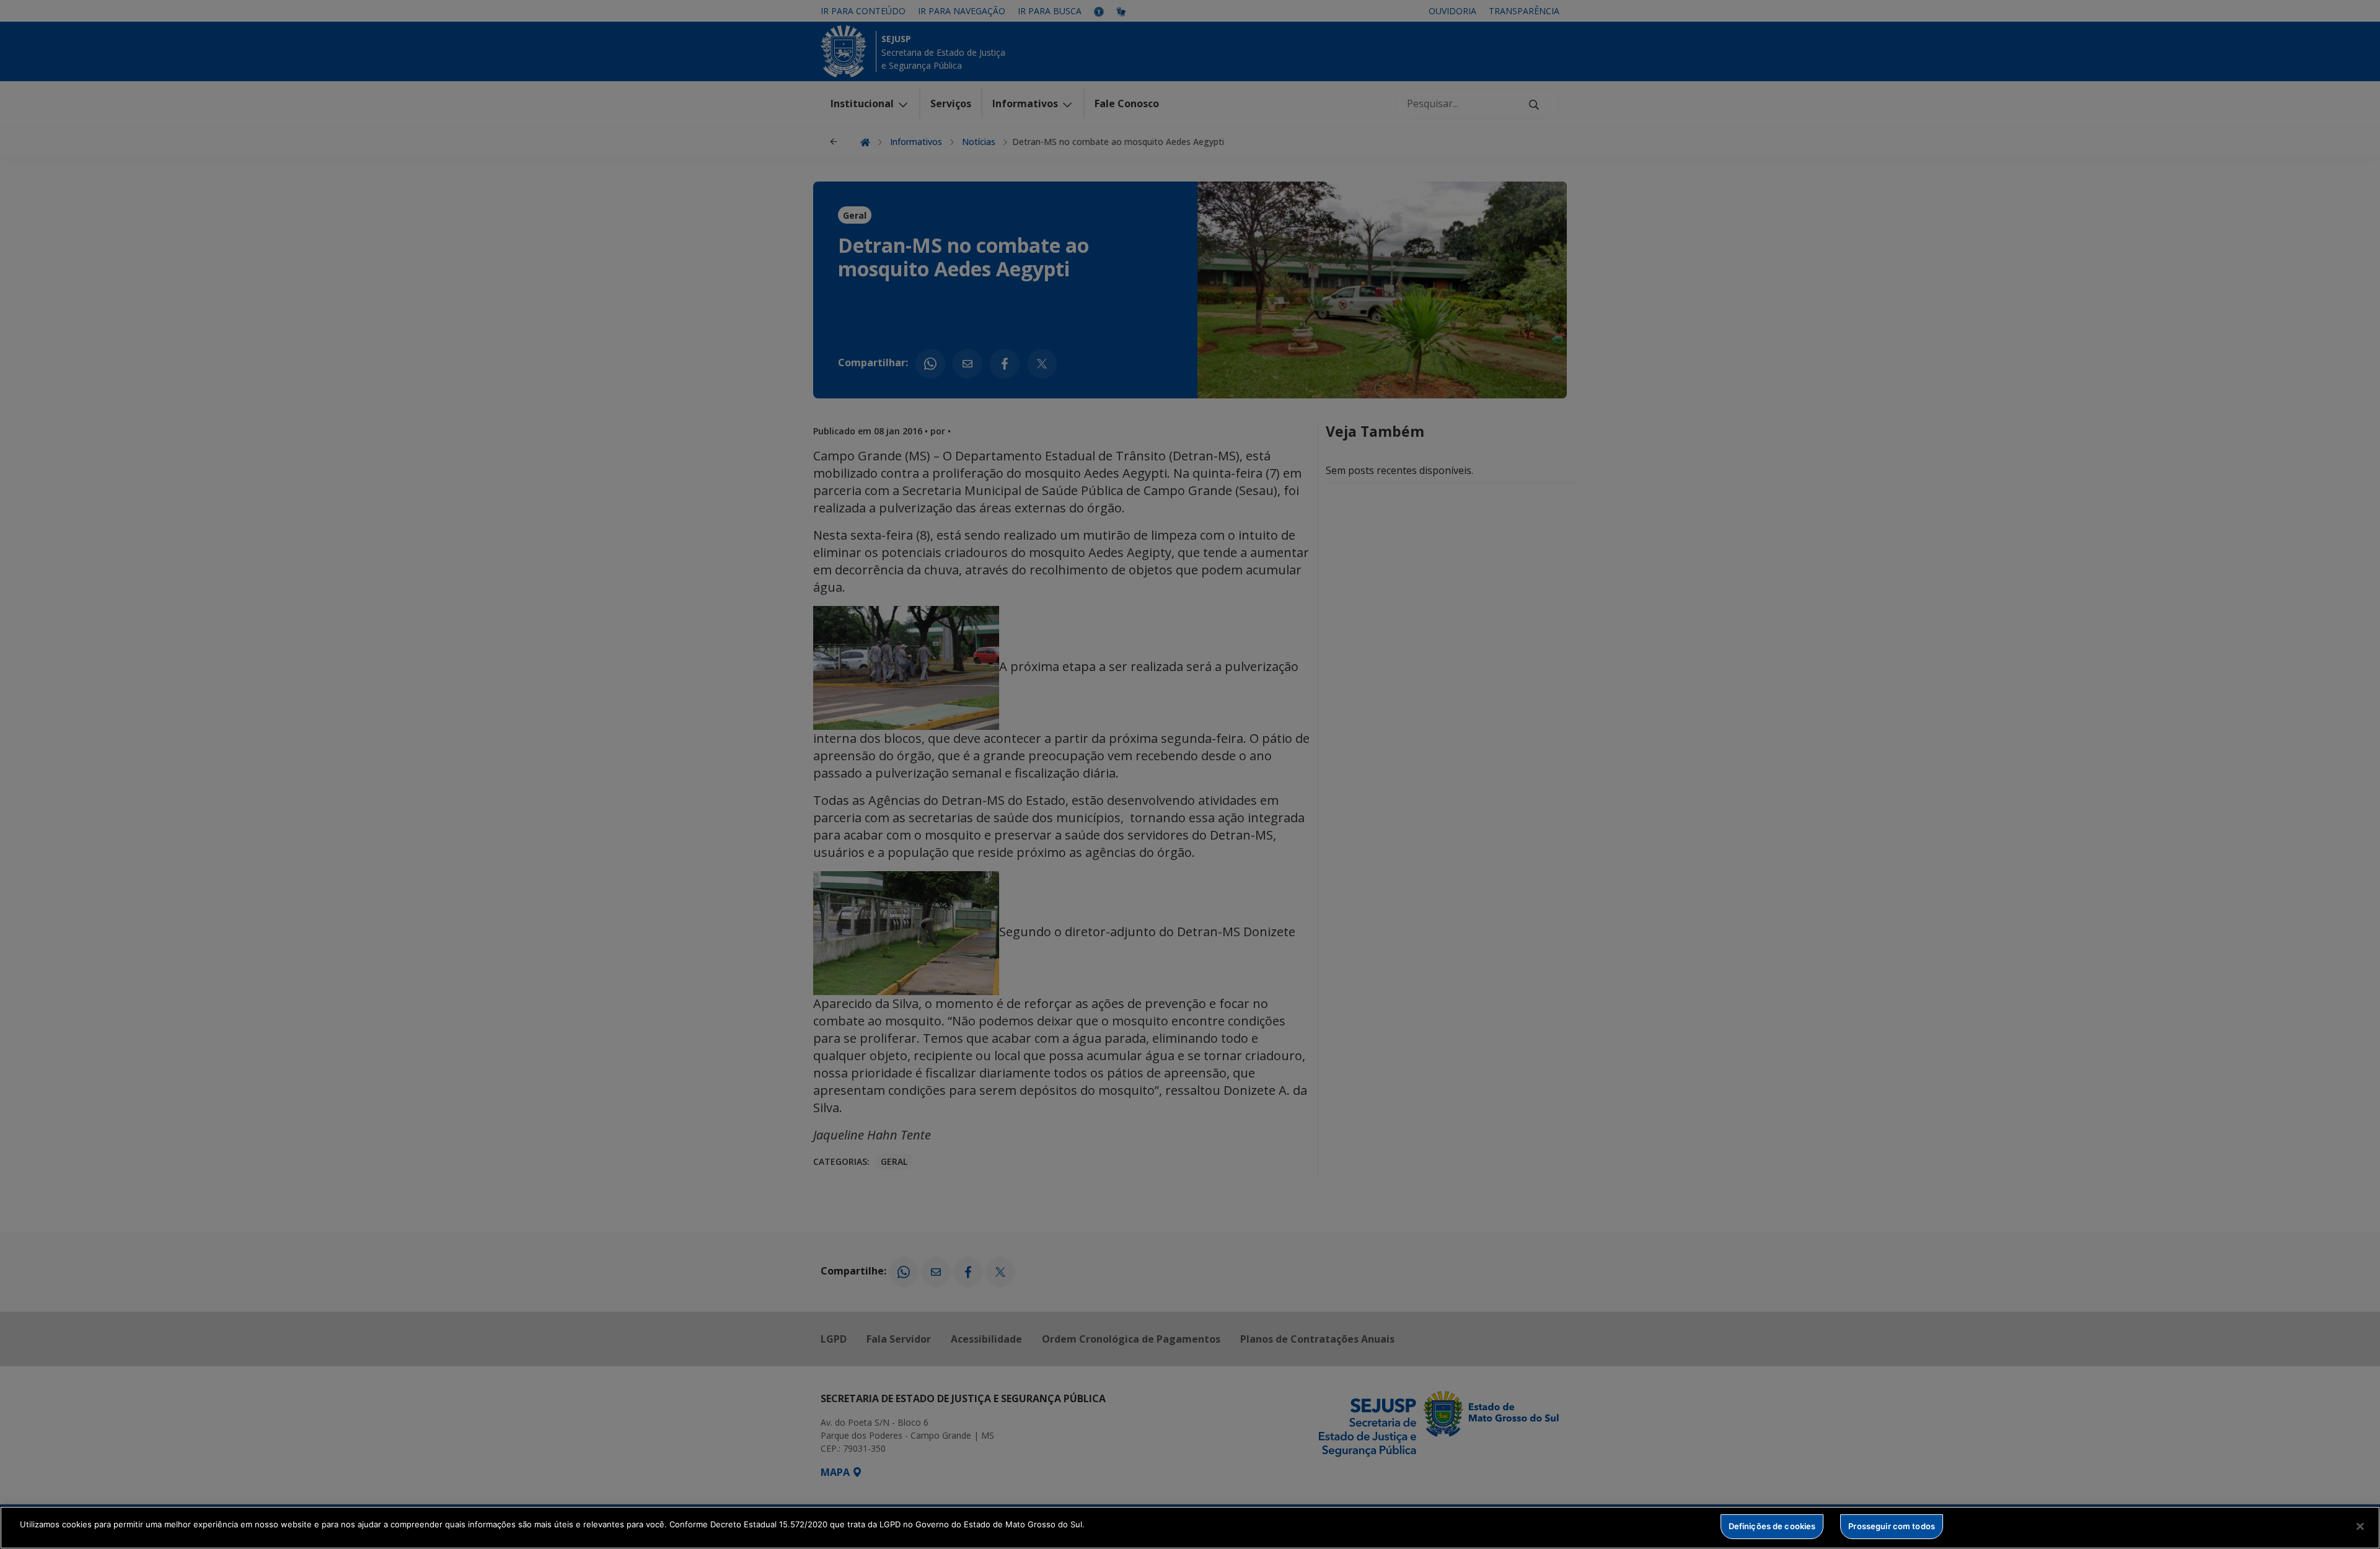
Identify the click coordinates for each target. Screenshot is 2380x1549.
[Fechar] (2360, 1526)
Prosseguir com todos (1892, 1526)
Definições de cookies (1772, 1526)
